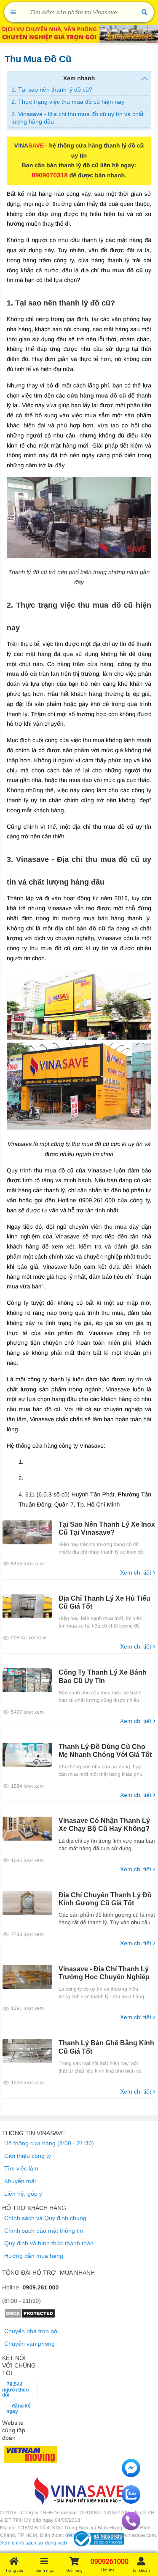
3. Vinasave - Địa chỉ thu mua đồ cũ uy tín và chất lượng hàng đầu (78, 118)
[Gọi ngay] (131, 2528)
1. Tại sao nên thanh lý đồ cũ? (52, 90)
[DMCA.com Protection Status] (30, 2316)
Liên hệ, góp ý (23, 2194)
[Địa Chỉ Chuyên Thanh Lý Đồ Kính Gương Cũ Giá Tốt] (27, 1903)
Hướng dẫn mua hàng (34, 2256)
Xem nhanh (79, 78)
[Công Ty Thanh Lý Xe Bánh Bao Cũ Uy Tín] (27, 1680)
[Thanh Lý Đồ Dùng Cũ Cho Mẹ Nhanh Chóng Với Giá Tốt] (27, 1755)
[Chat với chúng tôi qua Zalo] (131, 2502)
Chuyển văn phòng (29, 2344)
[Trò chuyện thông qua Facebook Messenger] (131, 2475)
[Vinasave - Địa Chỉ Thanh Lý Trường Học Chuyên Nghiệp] (27, 1977)
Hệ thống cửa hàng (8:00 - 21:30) (49, 2143)
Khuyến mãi (20, 2181)
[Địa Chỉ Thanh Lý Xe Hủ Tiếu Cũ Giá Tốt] (27, 1606)
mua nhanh (77, 2273)
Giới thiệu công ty (28, 2156)
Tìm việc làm (21, 2168)
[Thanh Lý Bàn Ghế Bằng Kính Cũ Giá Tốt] (27, 2051)
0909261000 (79, 2535)
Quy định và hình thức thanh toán (49, 2243)
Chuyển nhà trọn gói (31, 2331)
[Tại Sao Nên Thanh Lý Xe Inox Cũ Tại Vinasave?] (27, 1532)
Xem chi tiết (138, 1572)
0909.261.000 (41, 2287)
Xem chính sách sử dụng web (33, 2543)
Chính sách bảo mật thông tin (44, 2231)
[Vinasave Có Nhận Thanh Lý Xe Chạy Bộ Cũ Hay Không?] (27, 1829)
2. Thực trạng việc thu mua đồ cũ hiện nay (68, 102)
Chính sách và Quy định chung (45, 2218)
